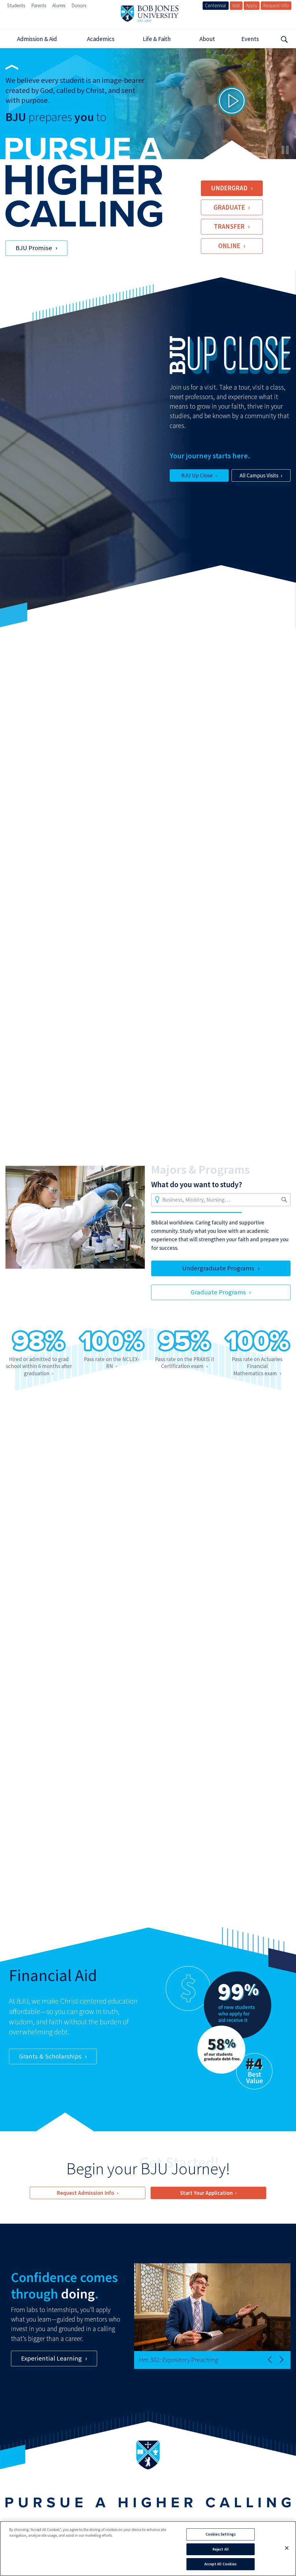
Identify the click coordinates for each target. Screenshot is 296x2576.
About (207, 39)
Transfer (229, 226)
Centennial (215, 5)
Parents (39, 5)
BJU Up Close (197, 475)
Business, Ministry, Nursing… (196, 1200)
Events (250, 39)
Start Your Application (206, 2193)
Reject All (221, 2549)
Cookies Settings (221, 2534)
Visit (236, 5)
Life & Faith (157, 39)
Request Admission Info (85, 2193)
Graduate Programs (218, 1292)
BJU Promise (34, 248)
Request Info (276, 5)
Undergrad (229, 188)
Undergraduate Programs (218, 1268)
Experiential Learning (51, 2358)
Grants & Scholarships (50, 2056)
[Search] (284, 39)
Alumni (59, 5)
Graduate (229, 207)
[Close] (287, 2548)
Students (16, 5)
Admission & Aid (37, 39)
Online (229, 246)
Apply (251, 5)
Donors (79, 5)
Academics (101, 39)
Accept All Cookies (220, 2564)
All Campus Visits (259, 475)
